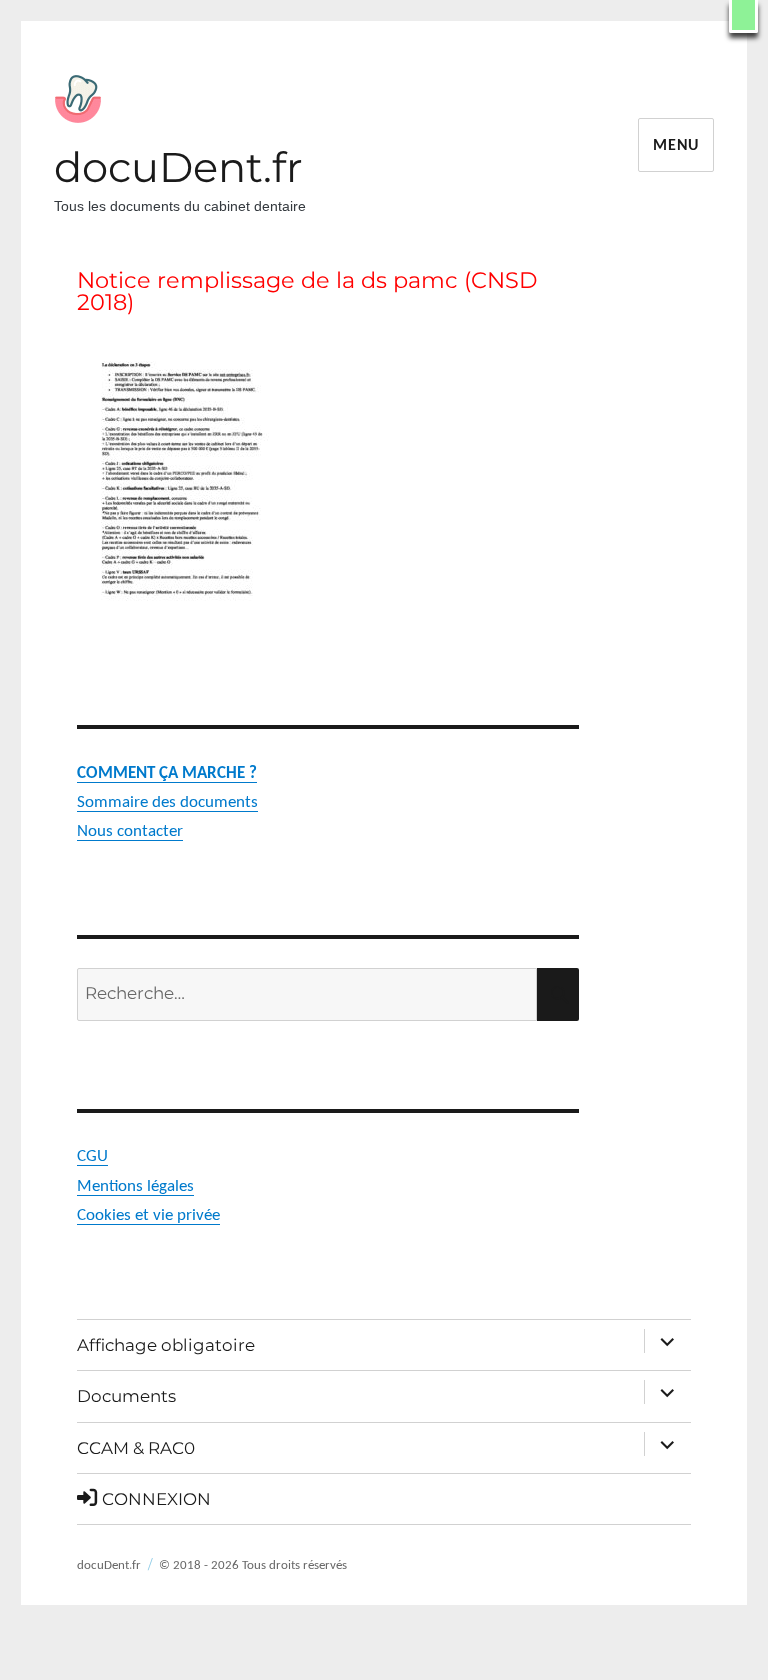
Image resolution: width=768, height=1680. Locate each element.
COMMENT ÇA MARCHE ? (167, 773)
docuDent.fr (178, 167)
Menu (676, 146)
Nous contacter (130, 831)
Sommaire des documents (167, 802)
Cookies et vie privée (148, 1215)
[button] (743, 16)
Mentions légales (135, 1186)
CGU (92, 1156)
